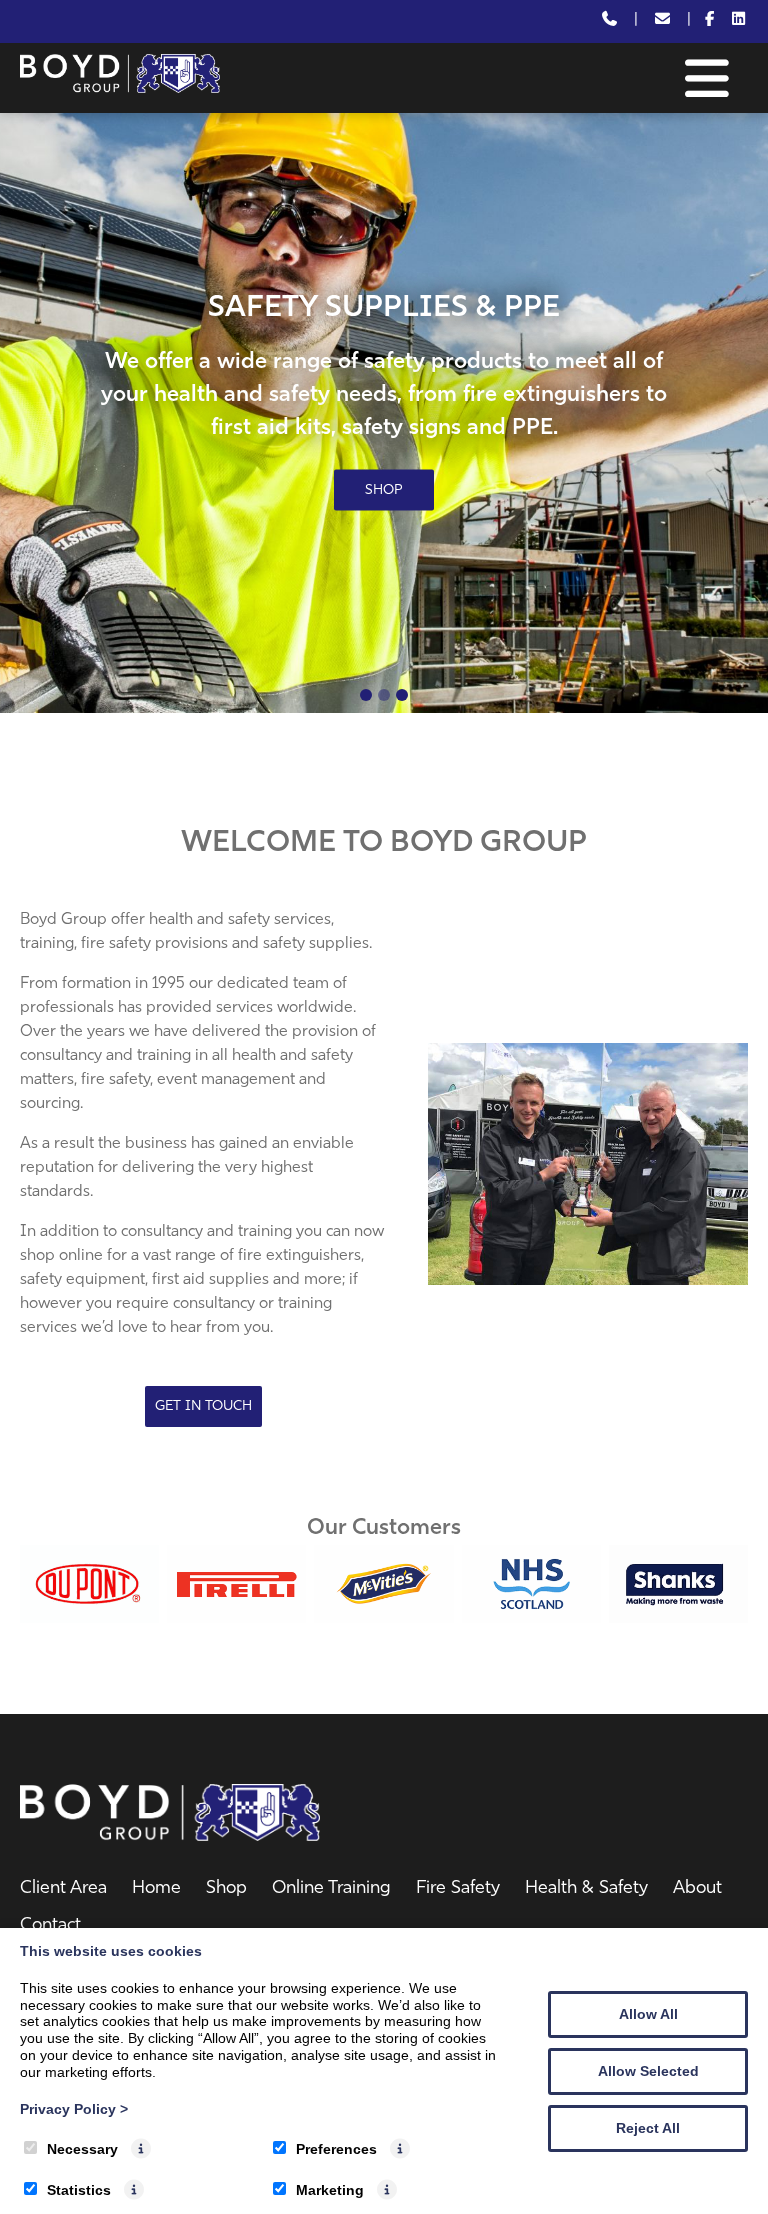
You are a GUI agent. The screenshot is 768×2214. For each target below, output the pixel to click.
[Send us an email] (662, 21)
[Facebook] (710, 21)
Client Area (63, 1889)
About (697, 1889)
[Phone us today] (609, 21)
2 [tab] (384, 695)
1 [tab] (366, 695)
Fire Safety (458, 1889)
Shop (226, 1889)
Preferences (336, 2149)
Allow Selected (648, 2071)
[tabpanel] (384, 413)
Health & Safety (586, 1889)
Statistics (79, 2190)
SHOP (384, 489)
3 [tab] (402, 695)
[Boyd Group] (120, 89)
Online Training (331, 1889)
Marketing (330, 2190)
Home (156, 1889)
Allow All (648, 2014)
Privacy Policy (74, 2109)
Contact (50, 1926)
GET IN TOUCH (203, 1406)
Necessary (82, 2149)
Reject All (648, 2128)
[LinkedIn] (738, 21)
